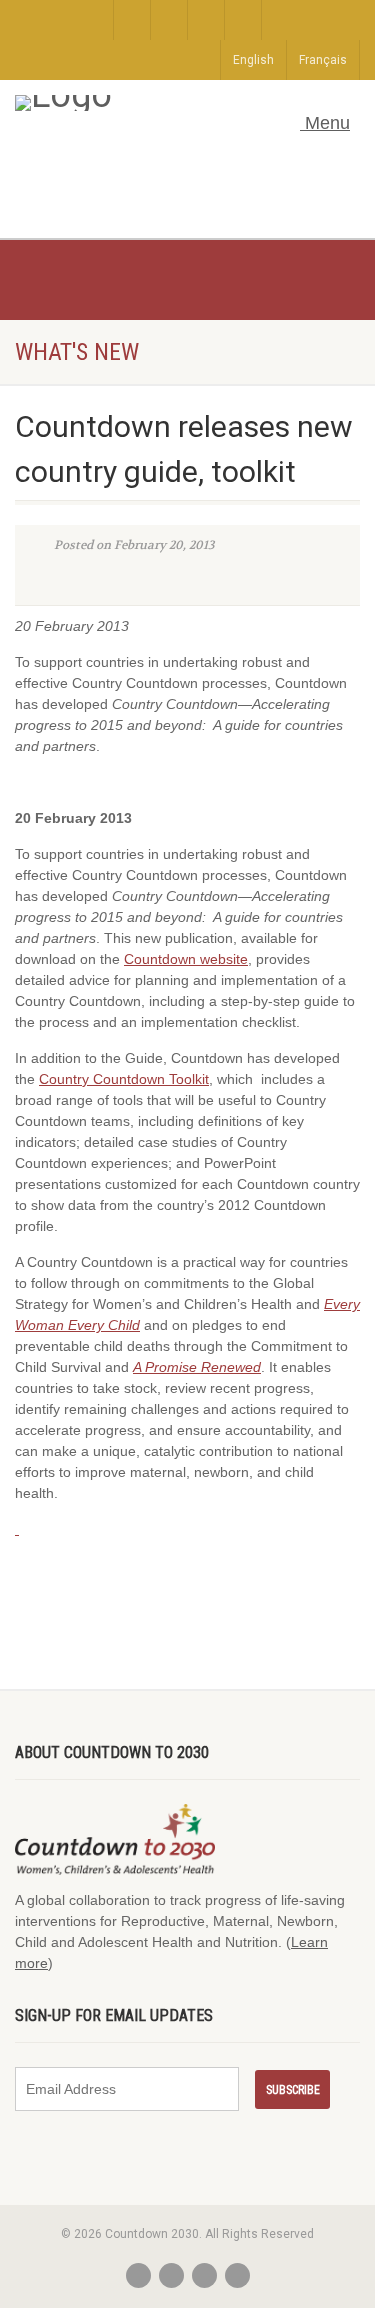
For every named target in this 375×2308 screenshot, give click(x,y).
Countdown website (186, 959)
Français (323, 60)
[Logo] (167, 103)
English (253, 60)
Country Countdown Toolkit (124, 1079)
